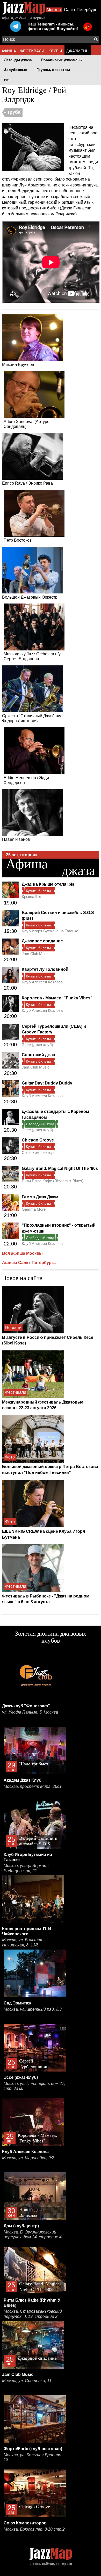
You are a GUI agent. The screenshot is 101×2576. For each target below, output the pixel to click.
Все (7, 80)
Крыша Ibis (31, 897)
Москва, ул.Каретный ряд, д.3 (33, 2009)
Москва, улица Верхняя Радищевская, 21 (26, 1868)
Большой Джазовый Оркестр (30, 597)
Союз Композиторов (40, 1152)
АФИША (9, 51)
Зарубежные (16, 70)
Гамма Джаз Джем (40, 1197)
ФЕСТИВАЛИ (32, 51)
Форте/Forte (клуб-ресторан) (33, 2449)
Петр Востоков (18, 540)
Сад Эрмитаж (17, 2003)
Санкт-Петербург (80, 10)
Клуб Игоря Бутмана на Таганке (50, 931)
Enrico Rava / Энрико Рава (27, 483)
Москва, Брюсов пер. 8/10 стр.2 (34, 2529)
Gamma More (34, 1209)
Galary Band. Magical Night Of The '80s (60, 1168)
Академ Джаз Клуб (23, 1780)
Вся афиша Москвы (22, 1253)
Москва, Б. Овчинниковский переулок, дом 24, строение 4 (33, 2235)
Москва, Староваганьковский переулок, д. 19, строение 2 (33, 2314)
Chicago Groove (38, 1140)
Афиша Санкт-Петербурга (29, 1263)
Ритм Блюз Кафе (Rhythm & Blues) (53, 1181)
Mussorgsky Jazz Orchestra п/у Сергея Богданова (32, 656)
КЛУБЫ (55, 51)
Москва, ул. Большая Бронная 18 (33, 2457)
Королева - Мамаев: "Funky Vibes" (57, 998)
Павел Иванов (16, 839)
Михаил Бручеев (18, 365)
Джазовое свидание (42, 941)
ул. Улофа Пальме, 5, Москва (30, 1712)
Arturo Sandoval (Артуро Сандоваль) (27, 424)
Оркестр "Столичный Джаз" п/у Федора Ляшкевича (32, 718)
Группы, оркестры (53, 70)
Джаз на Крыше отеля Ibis (48, 884)
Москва (54, 10)
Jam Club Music (36, 954)
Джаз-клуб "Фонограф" (26, 1706)
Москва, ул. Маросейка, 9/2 (28, 2158)
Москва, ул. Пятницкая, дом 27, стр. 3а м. (34, 2086)
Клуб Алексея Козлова (42, 982)
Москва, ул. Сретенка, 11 (27, 2381)
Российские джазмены (62, 60)
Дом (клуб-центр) (21, 2226)
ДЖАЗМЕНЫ (78, 51)
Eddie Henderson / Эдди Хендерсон (26, 780)
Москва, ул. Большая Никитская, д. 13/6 (22, 1942)
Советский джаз (38, 1055)
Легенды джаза (18, 60)
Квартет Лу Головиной (45, 969)
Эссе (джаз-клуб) (37, 1045)
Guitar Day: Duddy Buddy (47, 1083)
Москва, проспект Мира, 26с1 (33, 1786)
